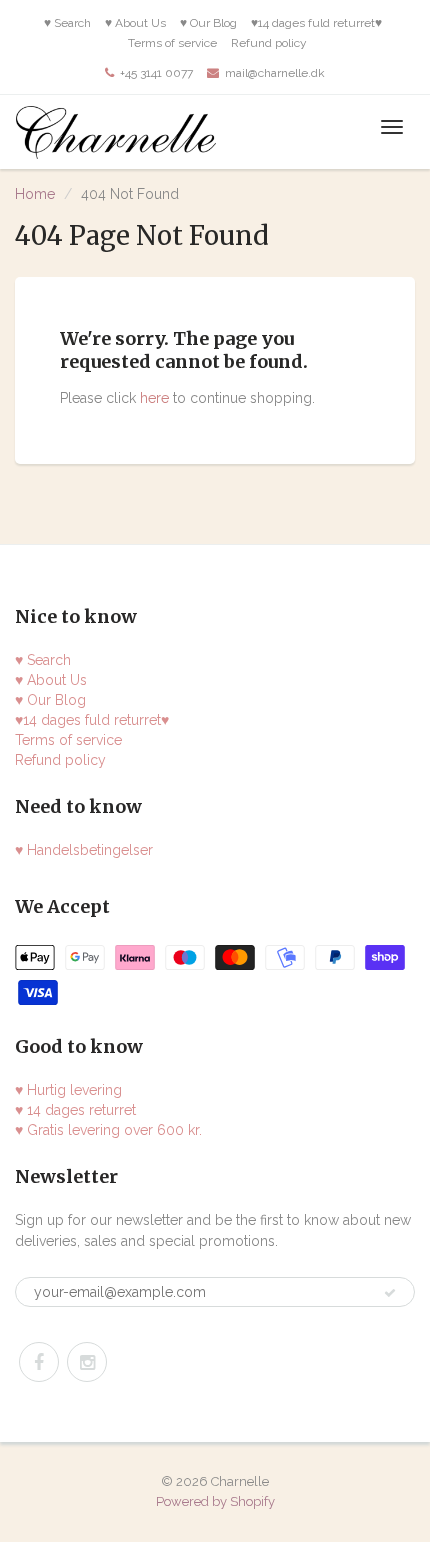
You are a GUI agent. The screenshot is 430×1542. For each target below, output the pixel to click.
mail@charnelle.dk (275, 73)
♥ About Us (135, 23)
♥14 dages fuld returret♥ (316, 23)
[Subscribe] (390, 1293)
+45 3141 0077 (156, 73)
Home (35, 194)
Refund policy (269, 43)
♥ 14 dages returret (75, 1110)
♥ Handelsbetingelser (84, 850)
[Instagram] (87, 1362)
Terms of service (172, 43)
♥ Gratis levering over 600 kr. (108, 1130)
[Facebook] (39, 1362)
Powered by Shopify (215, 1501)
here (154, 398)
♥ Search (67, 23)
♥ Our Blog (208, 23)
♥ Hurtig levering (68, 1090)
